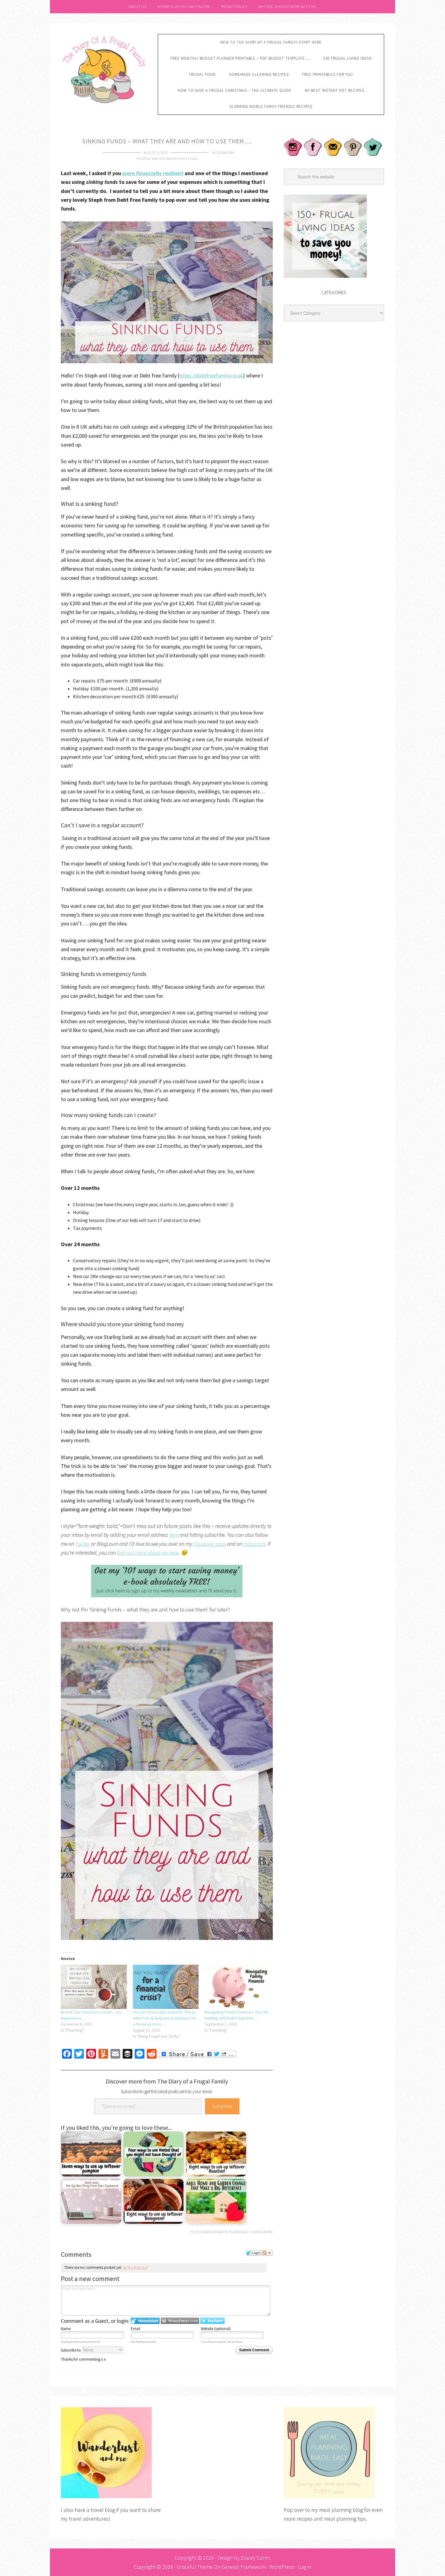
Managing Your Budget (231, 2232)
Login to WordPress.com (180, 2321)
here (175, 1535)
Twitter (83, 1544)
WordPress (282, 2567)
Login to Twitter (213, 2321)
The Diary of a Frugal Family (105, 69)
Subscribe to (71, 2350)
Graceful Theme (195, 2567)
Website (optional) (216, 2329)
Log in (304, 2567)
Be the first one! (135, 2267)
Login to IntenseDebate (145, 2321)
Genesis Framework (244, 2567)
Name (66, 2329)
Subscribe (222, 2106)
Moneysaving (262, 2232)
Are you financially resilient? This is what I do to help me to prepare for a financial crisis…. (165, 2018)
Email (135, 2329)
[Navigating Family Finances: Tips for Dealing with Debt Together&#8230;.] (238, 1987)
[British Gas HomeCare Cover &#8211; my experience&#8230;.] (94, 1987)
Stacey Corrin (255, 2558)
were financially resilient (153, 173)
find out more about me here (148, 1553)
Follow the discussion (267, 2253)
